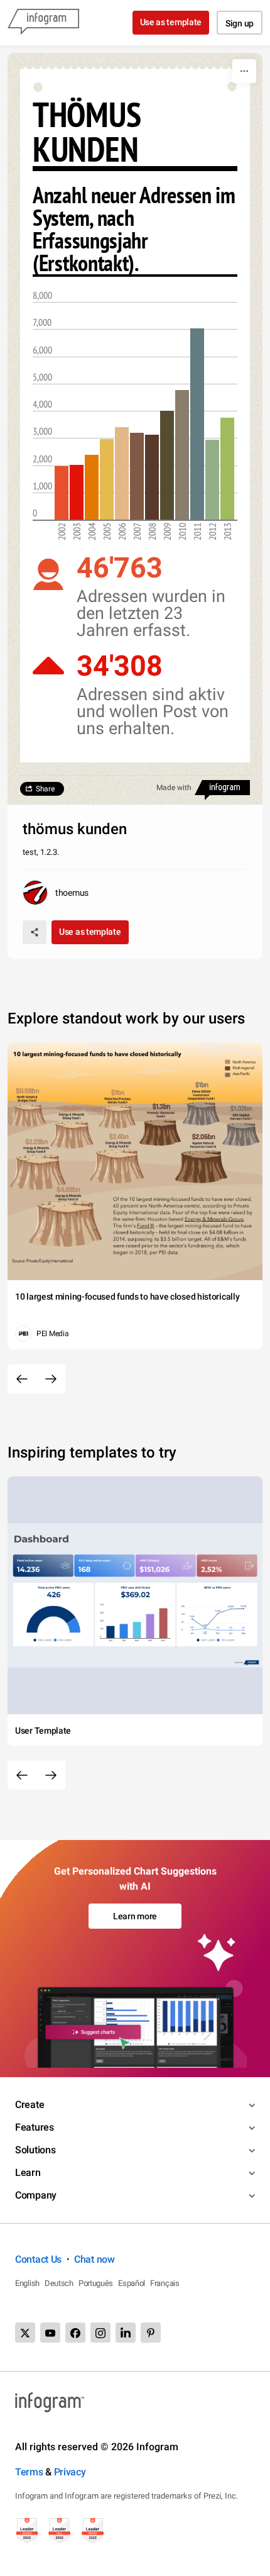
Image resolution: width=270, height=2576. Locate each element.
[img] (62, 493)
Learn (28, 2172)
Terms (29, 2472)
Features (35, 2127)
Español (132, 2283)
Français (165, 2283)
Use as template (171, 22)
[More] (244, 71)
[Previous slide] (22, 1379)
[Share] (35, 932)
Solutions (35, 2150)
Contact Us (38, 2259)
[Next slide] (51, 1379)
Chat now (94, 2259)
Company (36, 2195)
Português (96, 2283)
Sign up (240, 23)
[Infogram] (43, 23)
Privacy (70, 2472)
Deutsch (59, 2283)
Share (45, 789)
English (27, 2283)
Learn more (135, 1916)
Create (30, 2105)
